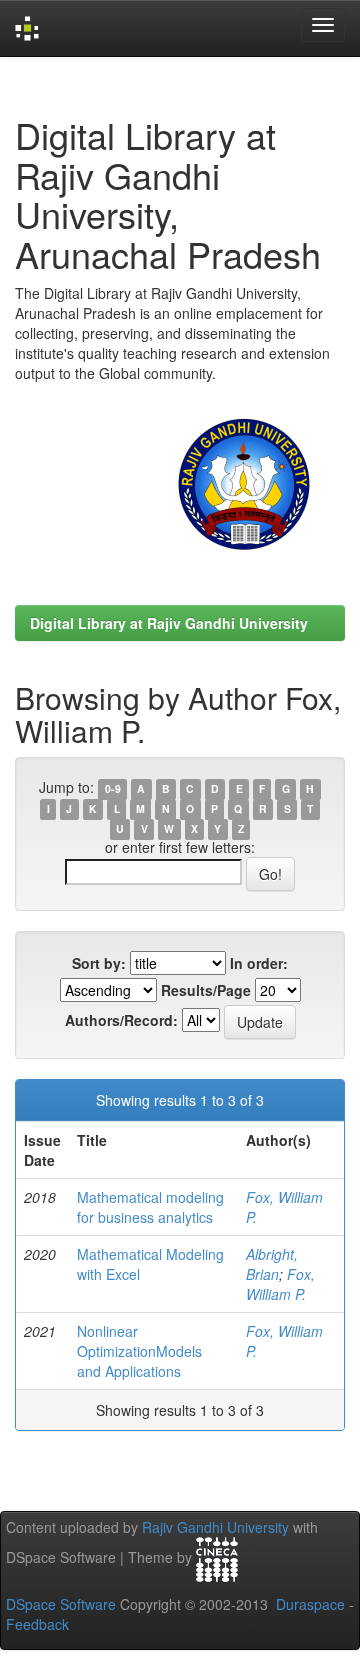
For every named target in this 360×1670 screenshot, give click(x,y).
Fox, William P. (280, 1284)
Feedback (37, 1624)
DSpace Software (61, 1604)
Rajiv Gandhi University (215, 1527)
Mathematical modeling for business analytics (150, 1207)
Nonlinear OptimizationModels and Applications (139, 1351)
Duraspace (310, 1604)
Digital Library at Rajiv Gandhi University (169, 623)
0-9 (113, 788)
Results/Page (206, 990)
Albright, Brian (272, 1264)
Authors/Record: (121, 1020)
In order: (259, 963)
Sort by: (99, 963)
